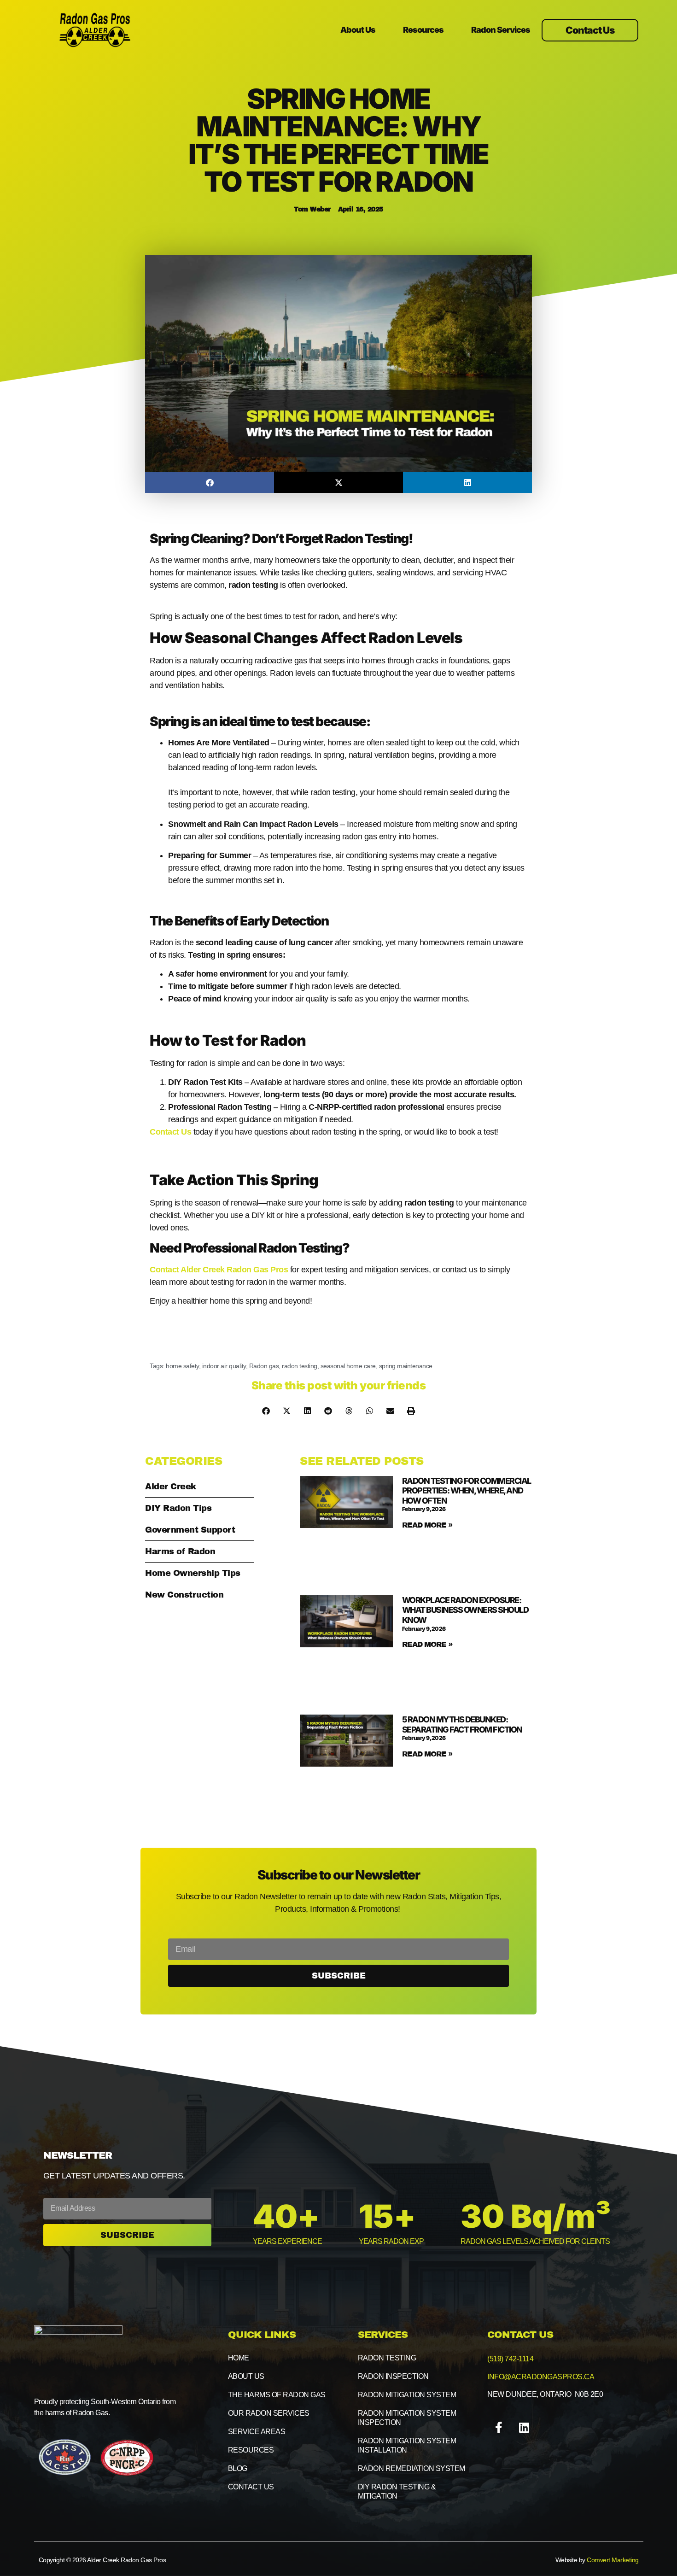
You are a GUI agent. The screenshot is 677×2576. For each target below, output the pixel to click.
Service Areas (257, 2432)
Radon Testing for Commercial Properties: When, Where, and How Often (467, 1491)
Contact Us (170, 1132)
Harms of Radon (180, 1551)
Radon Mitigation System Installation (407, 2445)
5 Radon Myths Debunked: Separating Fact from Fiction (462, 1724)
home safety (182, 1366)
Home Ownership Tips (193, 1573)
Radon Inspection (393, 2376)
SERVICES (383, 2335)
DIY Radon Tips (178, 1508)
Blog (238, 2468)
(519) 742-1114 (510, 2359)
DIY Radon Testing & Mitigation (397, 2491)
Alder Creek (171, 1487)
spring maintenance (406, 1366)
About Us (358, 30)
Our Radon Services (269, 2413)
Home (239, 2358)
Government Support (190, 1530)
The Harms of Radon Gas (277, 2395)
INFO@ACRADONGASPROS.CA (541, 2377)
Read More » (427, 1525)
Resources (423, 30)
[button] (210, 483)
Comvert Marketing (613, 2560)
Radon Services (501, 30)
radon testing (300, 1366)
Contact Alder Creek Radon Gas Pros (219, 1270)
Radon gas (264, 1366)
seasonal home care (348, 1366)
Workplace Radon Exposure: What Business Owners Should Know (465, 1610)
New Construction (184, 1595)
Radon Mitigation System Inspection (407, 2418)
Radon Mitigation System (407, 2395)
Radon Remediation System (411, 2468)
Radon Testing (387, 2358)
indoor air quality (224, 1366)
